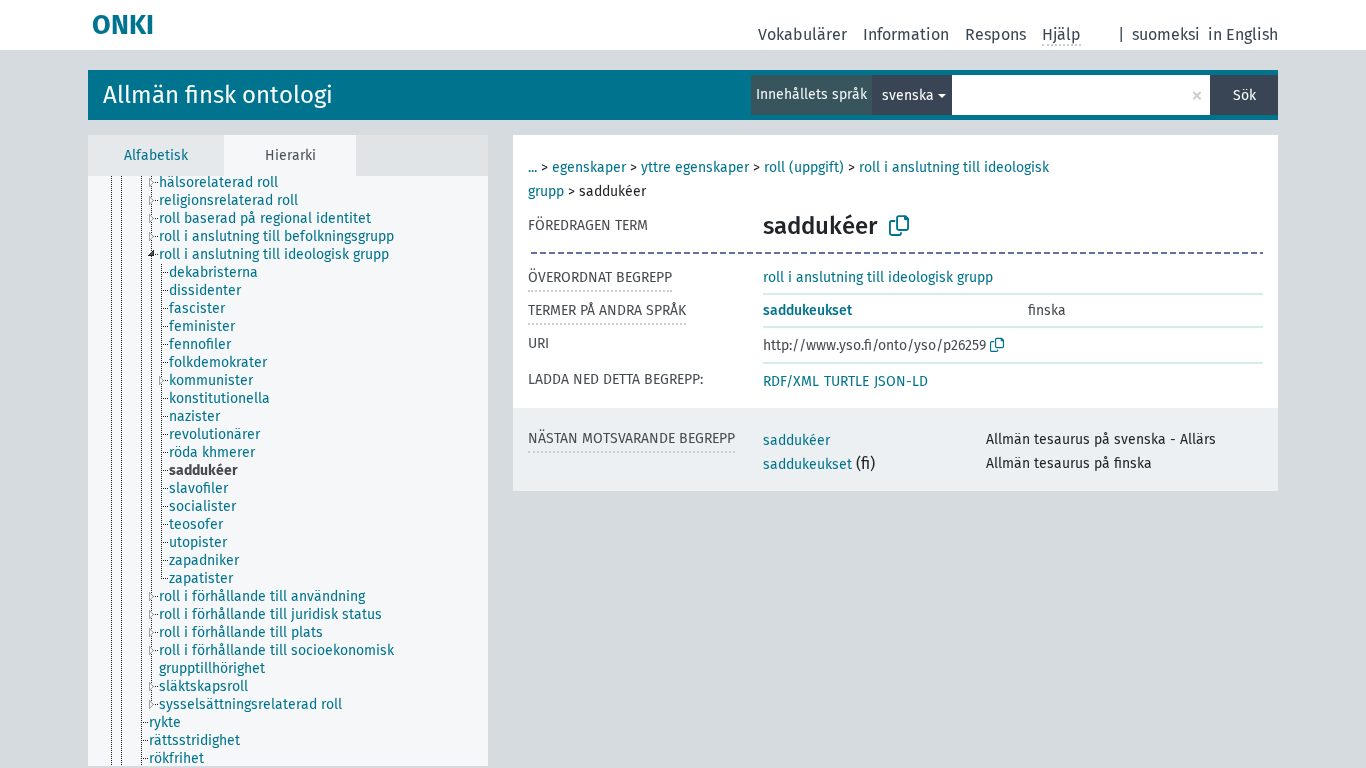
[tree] (288, 471)
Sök (1244, 95)
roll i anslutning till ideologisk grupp (878, 277)
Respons (995, 34)
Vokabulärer (802, 34)
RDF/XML (791, 381)
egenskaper (589, 167)
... (532, 167)
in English (1243, 34)
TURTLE (846, 381)
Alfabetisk (156, 155)
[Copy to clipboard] (899, 226)
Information (906, 34)
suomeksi (1166, 34)
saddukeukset (807, 310)
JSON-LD (901, 381)
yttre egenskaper (695, 167)
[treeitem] (227, 183)
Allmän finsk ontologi (218, 95)
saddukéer (796, 440)
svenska (908, 95)
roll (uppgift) (804, 167)
